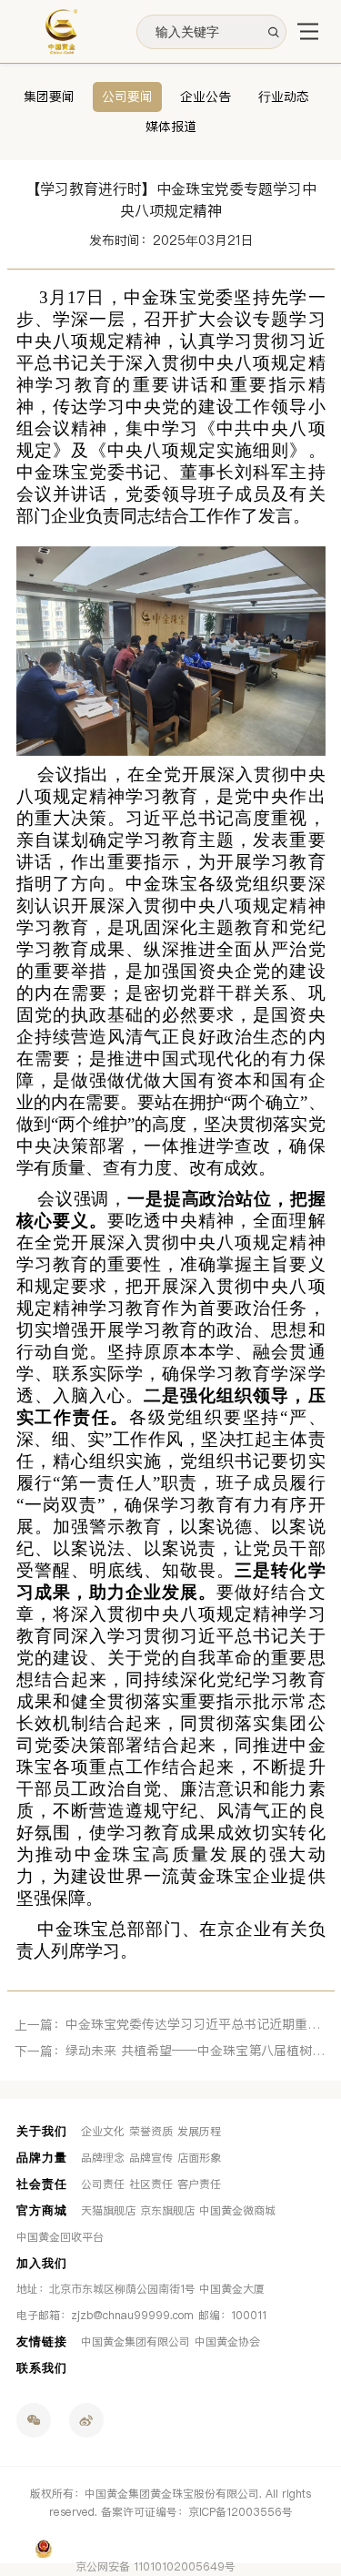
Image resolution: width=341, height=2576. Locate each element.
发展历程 (199, 2132)
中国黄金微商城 (237, 2211)
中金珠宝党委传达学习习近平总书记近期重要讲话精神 (196, 2025)
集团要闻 (49, 97)
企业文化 (103, 2132)
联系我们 (42, 2368)
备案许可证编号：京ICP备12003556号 (197, 2512)
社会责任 (42, 2184)
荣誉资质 (151, 2132)
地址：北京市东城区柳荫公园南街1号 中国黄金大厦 (140, 2289)
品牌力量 (42, 2158)
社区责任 (151, 2184)
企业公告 (206, 97)
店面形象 (199, 2158)
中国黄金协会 (227, 2342)
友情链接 (42, 2342)
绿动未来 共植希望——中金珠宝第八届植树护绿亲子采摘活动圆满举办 (196, 2051)
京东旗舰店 (167, 2211)
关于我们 (42, 2131)
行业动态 (284, 97)
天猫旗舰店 (108, 2211)
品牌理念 (103, 2158)
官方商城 (42, 2210)
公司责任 (103, 2184)
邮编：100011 (232, 2316)
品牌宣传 (151, 2158)
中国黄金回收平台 (60, 2237)
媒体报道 (171, 127)
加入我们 (42, 2263)
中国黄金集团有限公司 (135, 2342)
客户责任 (199, 2184)
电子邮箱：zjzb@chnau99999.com (105, 2316)
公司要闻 (127, 97)
